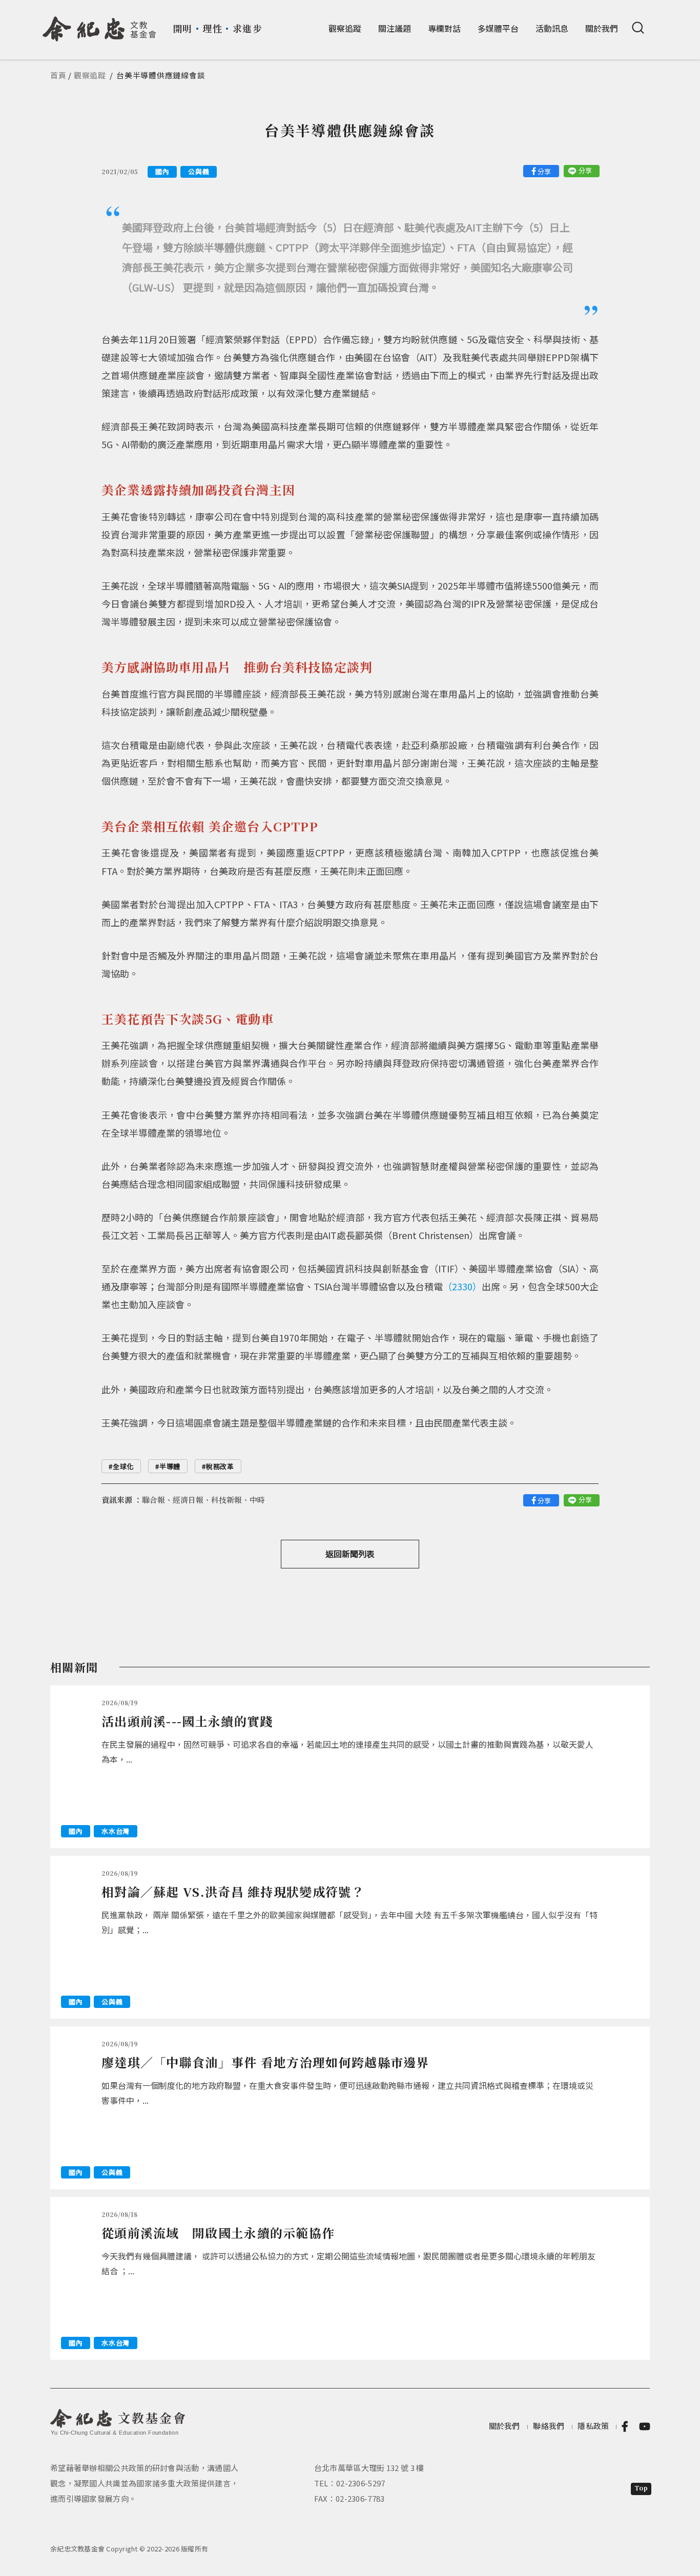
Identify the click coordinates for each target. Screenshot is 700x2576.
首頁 (58, 75)
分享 (544, 171)
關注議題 (395, 28)
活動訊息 (552, 28)
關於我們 (602, 28)
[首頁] (100, 25)
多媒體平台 (498, 28)
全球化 (123, 1466)
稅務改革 (220, 1466)
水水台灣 (116, 1831)
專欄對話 (444, 28)
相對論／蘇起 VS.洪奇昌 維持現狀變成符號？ (233, 1891)
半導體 (170, 1466)
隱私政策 (593, 2426)
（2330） (462, 1286)
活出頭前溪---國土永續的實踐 (187, 1721)
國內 (162, 171)
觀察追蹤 (345, 28)
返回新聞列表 (350, 1554)
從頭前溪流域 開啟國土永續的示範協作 (218, 2233)
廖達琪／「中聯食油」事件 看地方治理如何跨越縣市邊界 (265, 2062)
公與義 (199, 171)
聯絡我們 (549, 2426)
